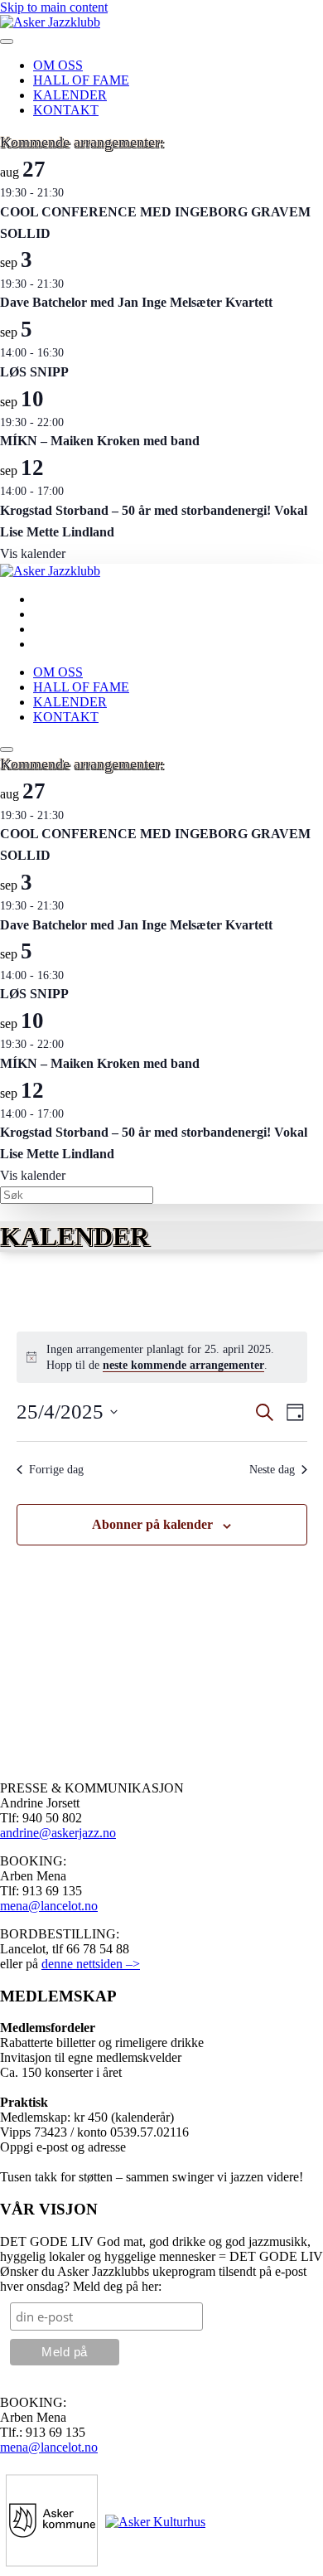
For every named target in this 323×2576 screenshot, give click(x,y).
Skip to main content (54, 7)
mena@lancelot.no (49, 1906)
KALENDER (70, 95)
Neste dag (272, 1470)
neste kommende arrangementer (183, 1365)
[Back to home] (50, 22)
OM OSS (58, 65)
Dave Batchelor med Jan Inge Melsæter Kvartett (136, 302)
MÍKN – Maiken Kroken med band (100, 441)
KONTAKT (66, 110)
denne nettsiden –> (91, 1964)
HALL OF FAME (81, 80)
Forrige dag (56, 1470)
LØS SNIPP (34, 372)
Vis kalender (33, 553)
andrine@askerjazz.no (58, 1833)
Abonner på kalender (152, 1524)
